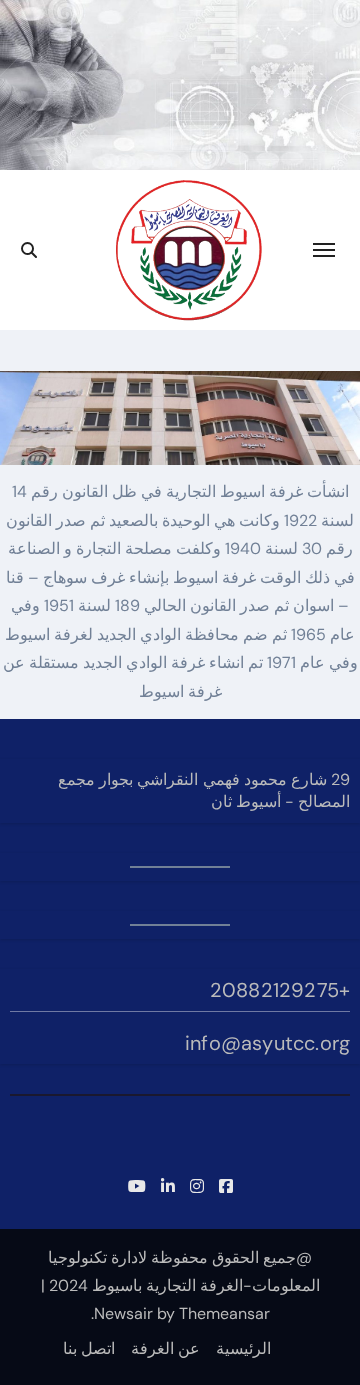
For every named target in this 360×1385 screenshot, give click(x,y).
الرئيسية (243, 1348)
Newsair (123, 1313)
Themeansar (224, 1313)
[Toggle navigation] (324, 250)
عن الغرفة (165, 1348)
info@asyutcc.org (267, 1043)
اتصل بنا (89, 1348)
